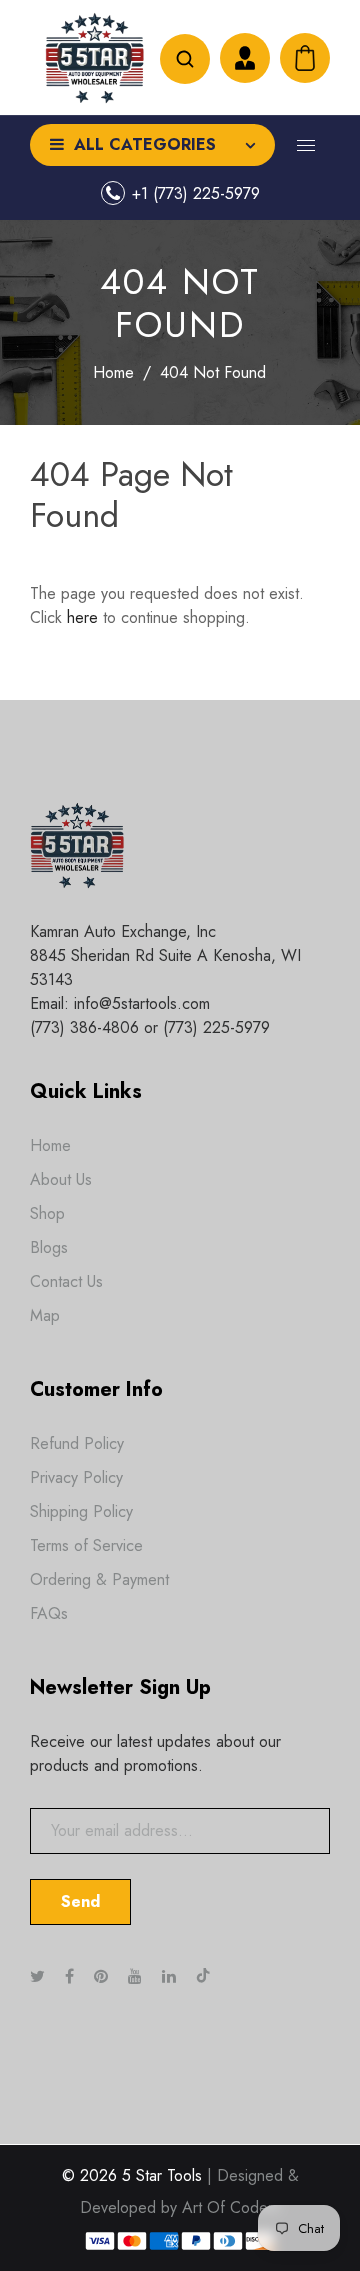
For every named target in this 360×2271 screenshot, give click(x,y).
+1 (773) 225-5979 (196, 193)
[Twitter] (40, 1976)
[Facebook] (72, 1976)
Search (185, 59)
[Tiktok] (213, 1976)
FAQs (49, 1613)
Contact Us (66, 1281)
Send (80, 1901)
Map (45, 1315)
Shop (47, 1213)
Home (113, 372)
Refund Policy (77, 1443)
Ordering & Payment (99, 1579)
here (82, 617)
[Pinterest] (103, 1976)
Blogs (49, 1247)
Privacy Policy (76, 1477)
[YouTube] (137, 1976)
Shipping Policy (81, 1511)
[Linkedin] (171, 1976)
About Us (61, 1179)
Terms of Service (86, 1545)
